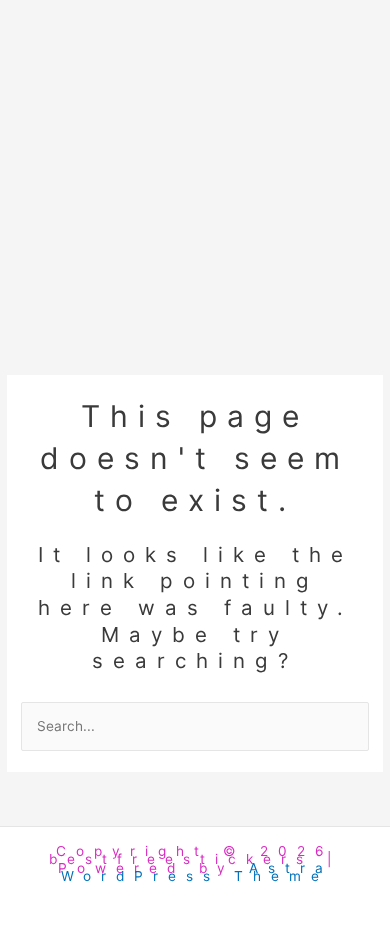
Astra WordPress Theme (197, 872)
